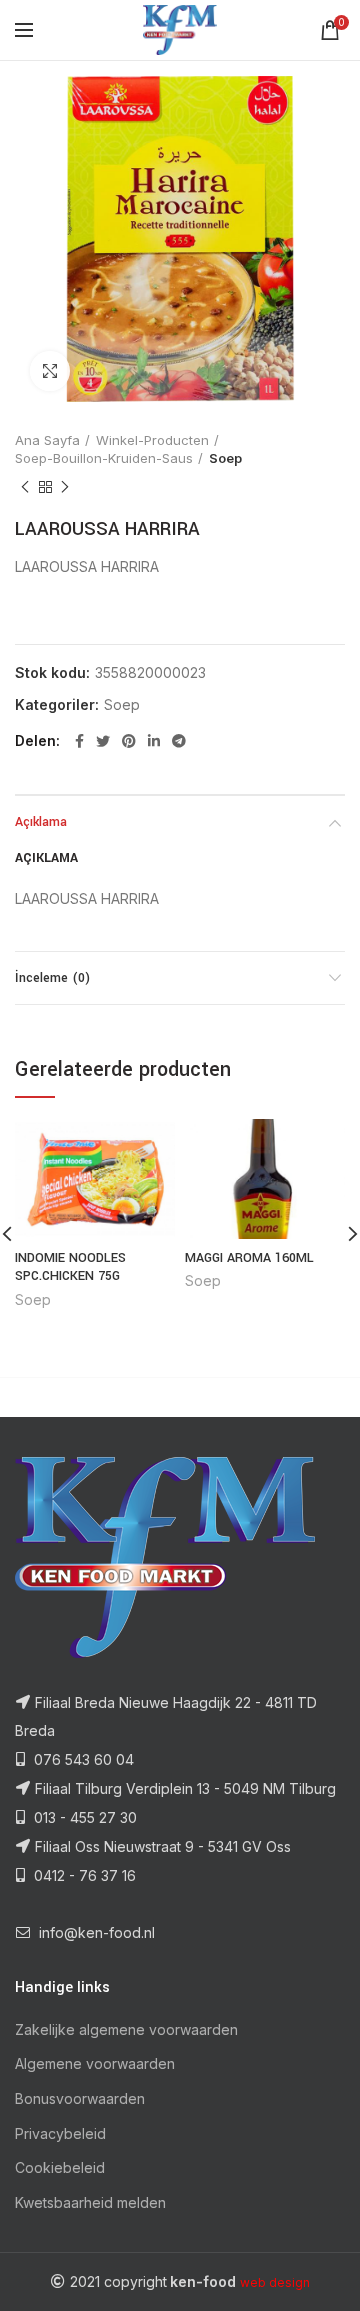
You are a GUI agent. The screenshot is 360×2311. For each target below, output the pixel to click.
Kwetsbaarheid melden (90, 2202)
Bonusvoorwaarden (80, 2098)
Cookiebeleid (60, 2167)
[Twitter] (103, 741)
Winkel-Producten (152, 440)
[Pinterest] (129, 741)
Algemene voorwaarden (95, 2063)
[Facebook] (79, 741)
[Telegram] (179, 741)
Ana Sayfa (47, 440)
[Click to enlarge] (50, 371)
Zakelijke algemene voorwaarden (126, 2029)
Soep (225, 458)
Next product (65, 487)
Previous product (25, 487)
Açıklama (41, 822)
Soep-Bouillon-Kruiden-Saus (104, 458)
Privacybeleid (60, 2133)
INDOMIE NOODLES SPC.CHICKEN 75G (70, 1267)
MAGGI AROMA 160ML (249, 1258)
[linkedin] (154, 741)
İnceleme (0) (52, 978)
